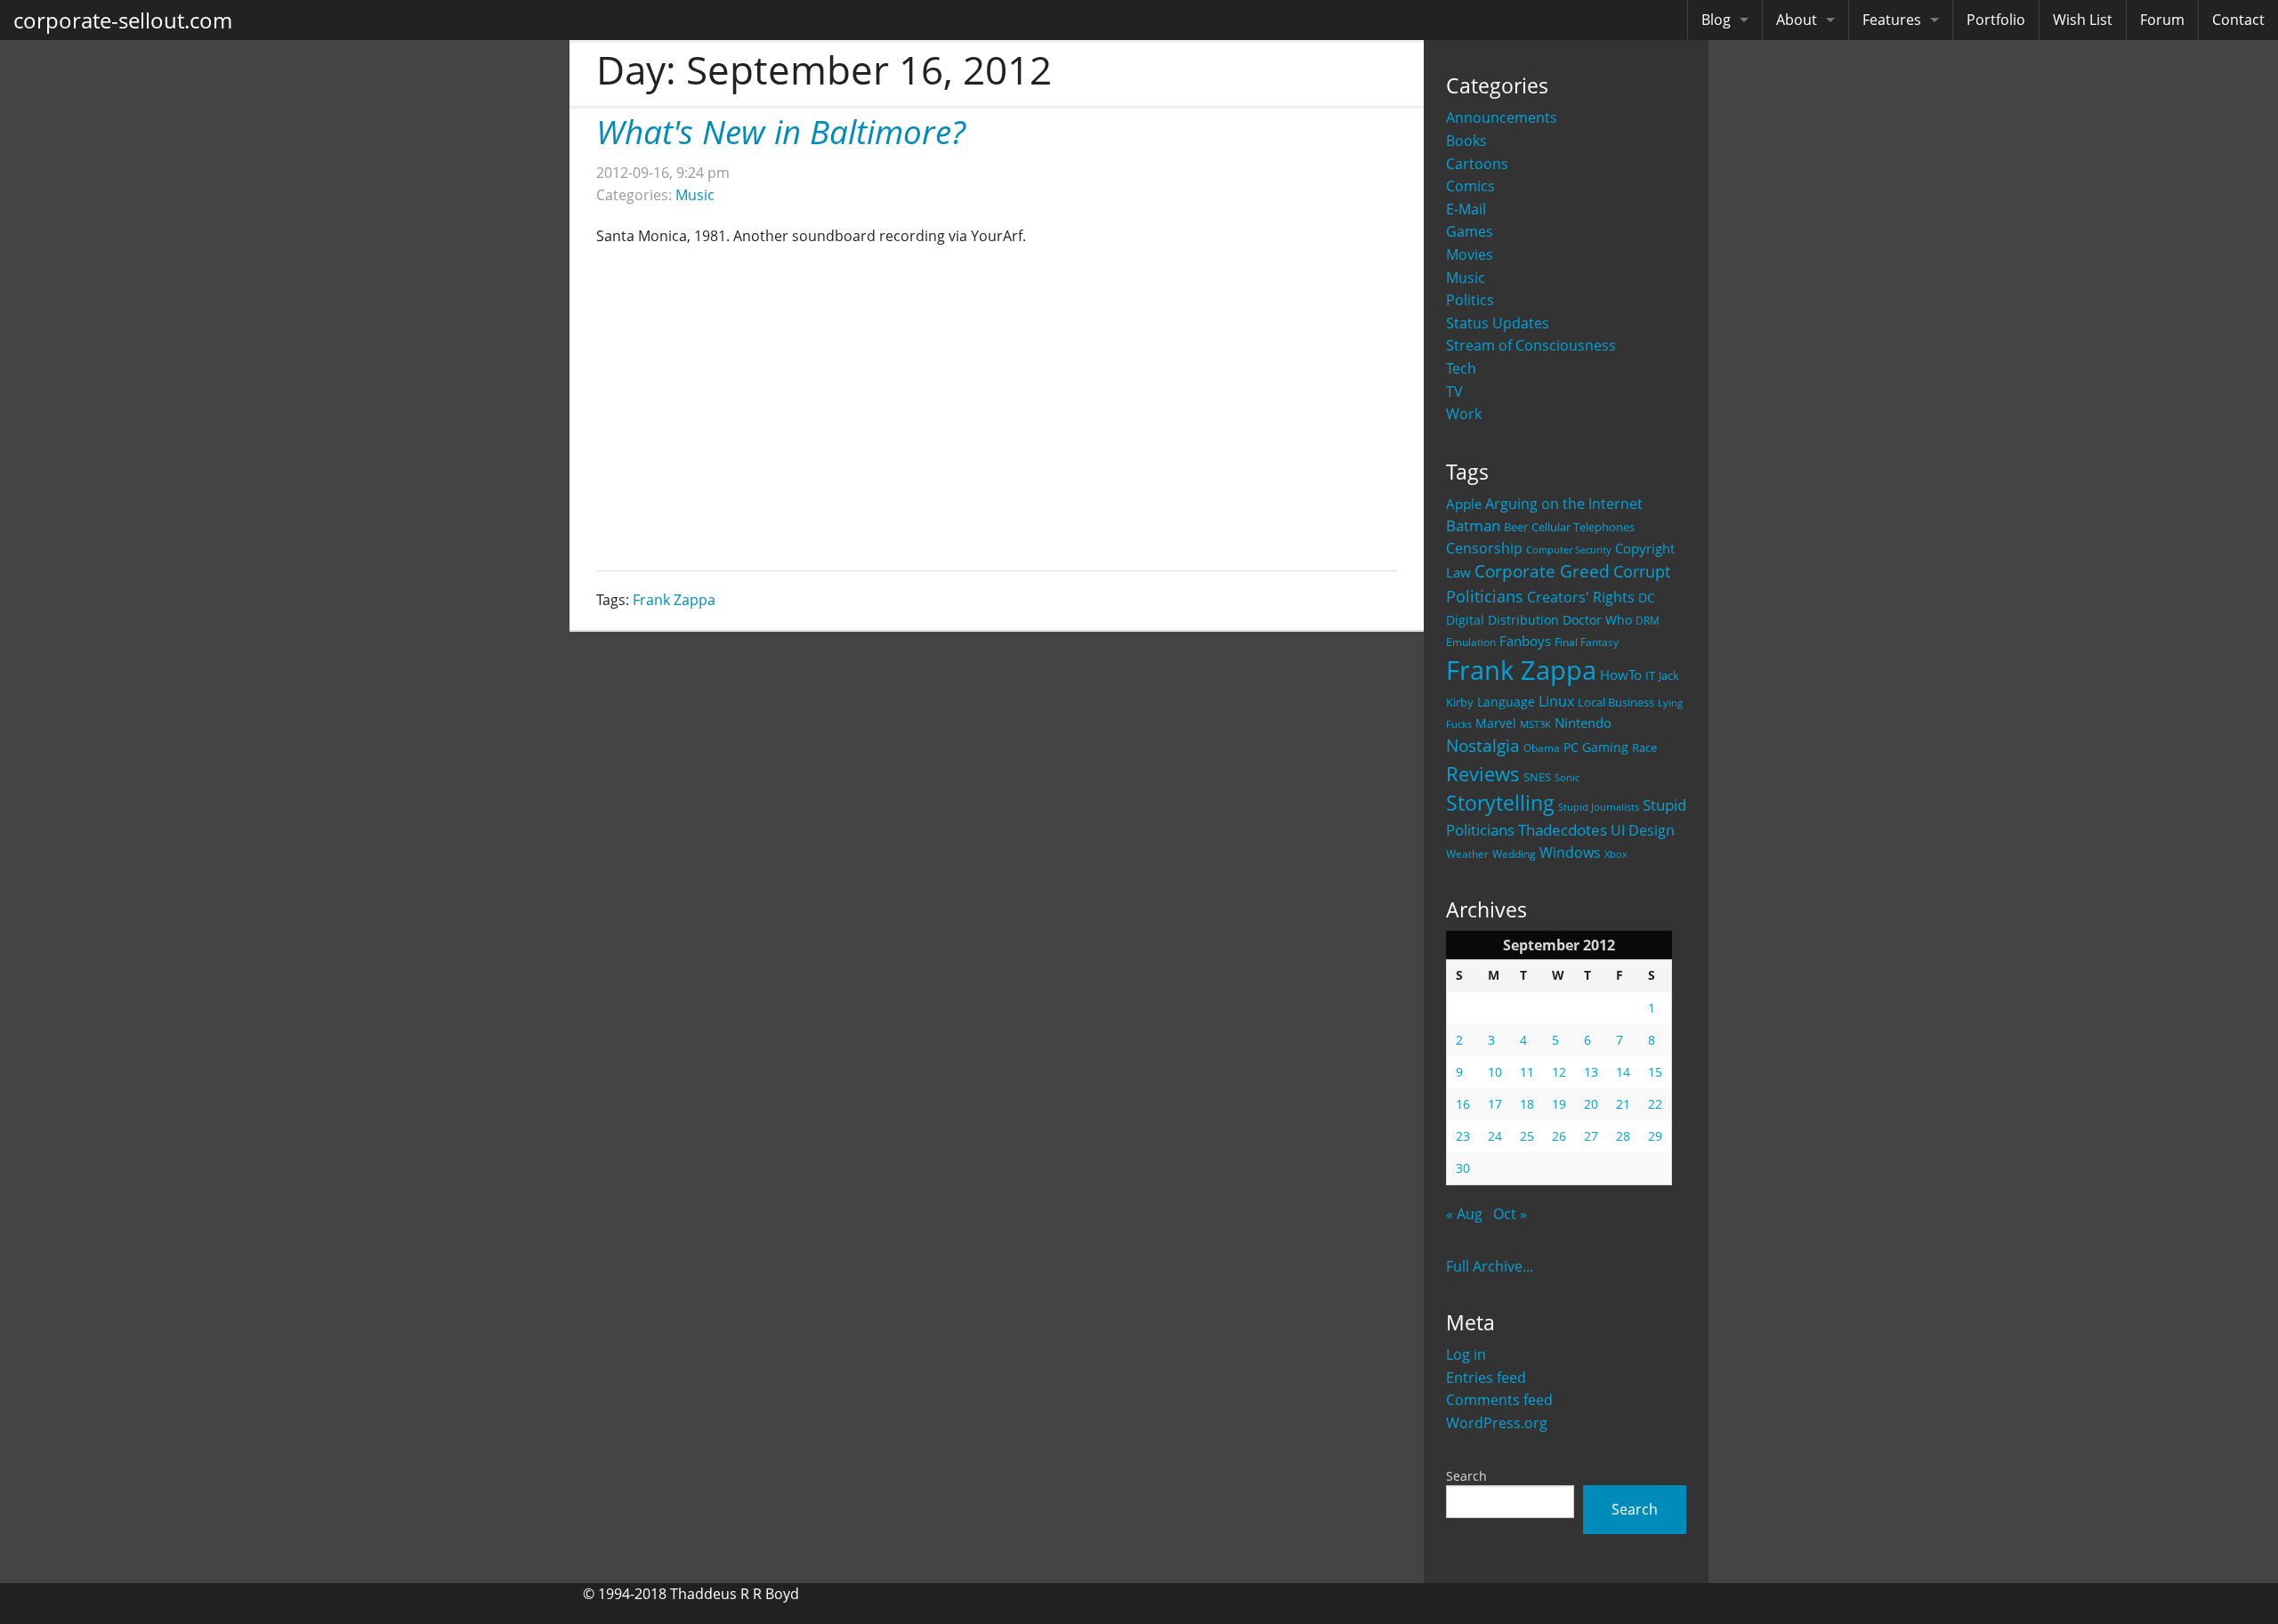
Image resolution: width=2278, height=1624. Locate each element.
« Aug (1464, 1214)
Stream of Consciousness (1531, 345)
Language (1506, 702)
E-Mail (1466, 209)
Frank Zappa (1521, 670)
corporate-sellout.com (123, 20)
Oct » (1510, 1214)
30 (1463, 1168)
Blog (1716, 20)
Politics (1470, 300)
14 (1623, 1072)
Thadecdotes (1563, 830)
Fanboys (1525, 641)
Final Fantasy (1587, 642)
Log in (1466, 1354)
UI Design (1643, 830)
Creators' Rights (1581, 597)
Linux (1556, 701)
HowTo (1621, 675)
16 (1463, 1104)
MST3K (1535, 724)
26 (1559, 1136)
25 (1527, 1136)
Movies (1470, 255)
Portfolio (1996, 20)
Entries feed (1486, 1378)
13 (1591, 1072)
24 (1495, 1136)
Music (1466, 278)
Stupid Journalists (1599, 807)
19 (1559, 1104)
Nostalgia (1483, 745)
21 (1623, 1104)
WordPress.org (1497, 1423)
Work (1464, 414)
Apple (1464, 504)
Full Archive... (1490, 1266)
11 (1527, 1072)
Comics (1470, 186)
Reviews (1483, 773)
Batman (1473, 525)
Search (1466, 1476)
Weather (1467, 854)
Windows (1570, 852)
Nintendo (1583, 723)
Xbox (1616, 854)
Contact (2238, 20)
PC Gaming (1596, 747)
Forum (2162, 20)
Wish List (2083, 20)
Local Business (1616, 703)
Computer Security (1569, 550)
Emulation (1471, 642)
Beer (1516, 527)
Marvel (1496, 723)
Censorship (1484, 548)
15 (1655, 1072)
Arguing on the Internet (1564, 504)
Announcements (1502, 117)
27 (1591, 1136)
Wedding (1514, 853)
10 (1495, 1072)
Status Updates (1498, 323)
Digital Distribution (1503, 620)
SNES (1537, 777)
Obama (1542, 747)
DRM (1648, 621)
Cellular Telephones (1583, 527)
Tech (1461, 368)
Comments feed (1499, 1400)
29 (1655, 1136)
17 (1495, 1104)
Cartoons (1477, 164)
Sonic (1567, 777)
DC (1647, 598)
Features (1892, 20)
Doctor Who (1597, 620)
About (1797, 20)
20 (1591, 1104)
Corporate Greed (1542, 571)
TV (1454, 392)
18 (1527, 1104)
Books (1466, 141)
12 (1559, 1072)
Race (1644, 747)
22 (1655, 1104)
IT (1650, 675)
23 (1463, 1136)
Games (1470, 231)
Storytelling (1500, 803)
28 (1623, 1136)
